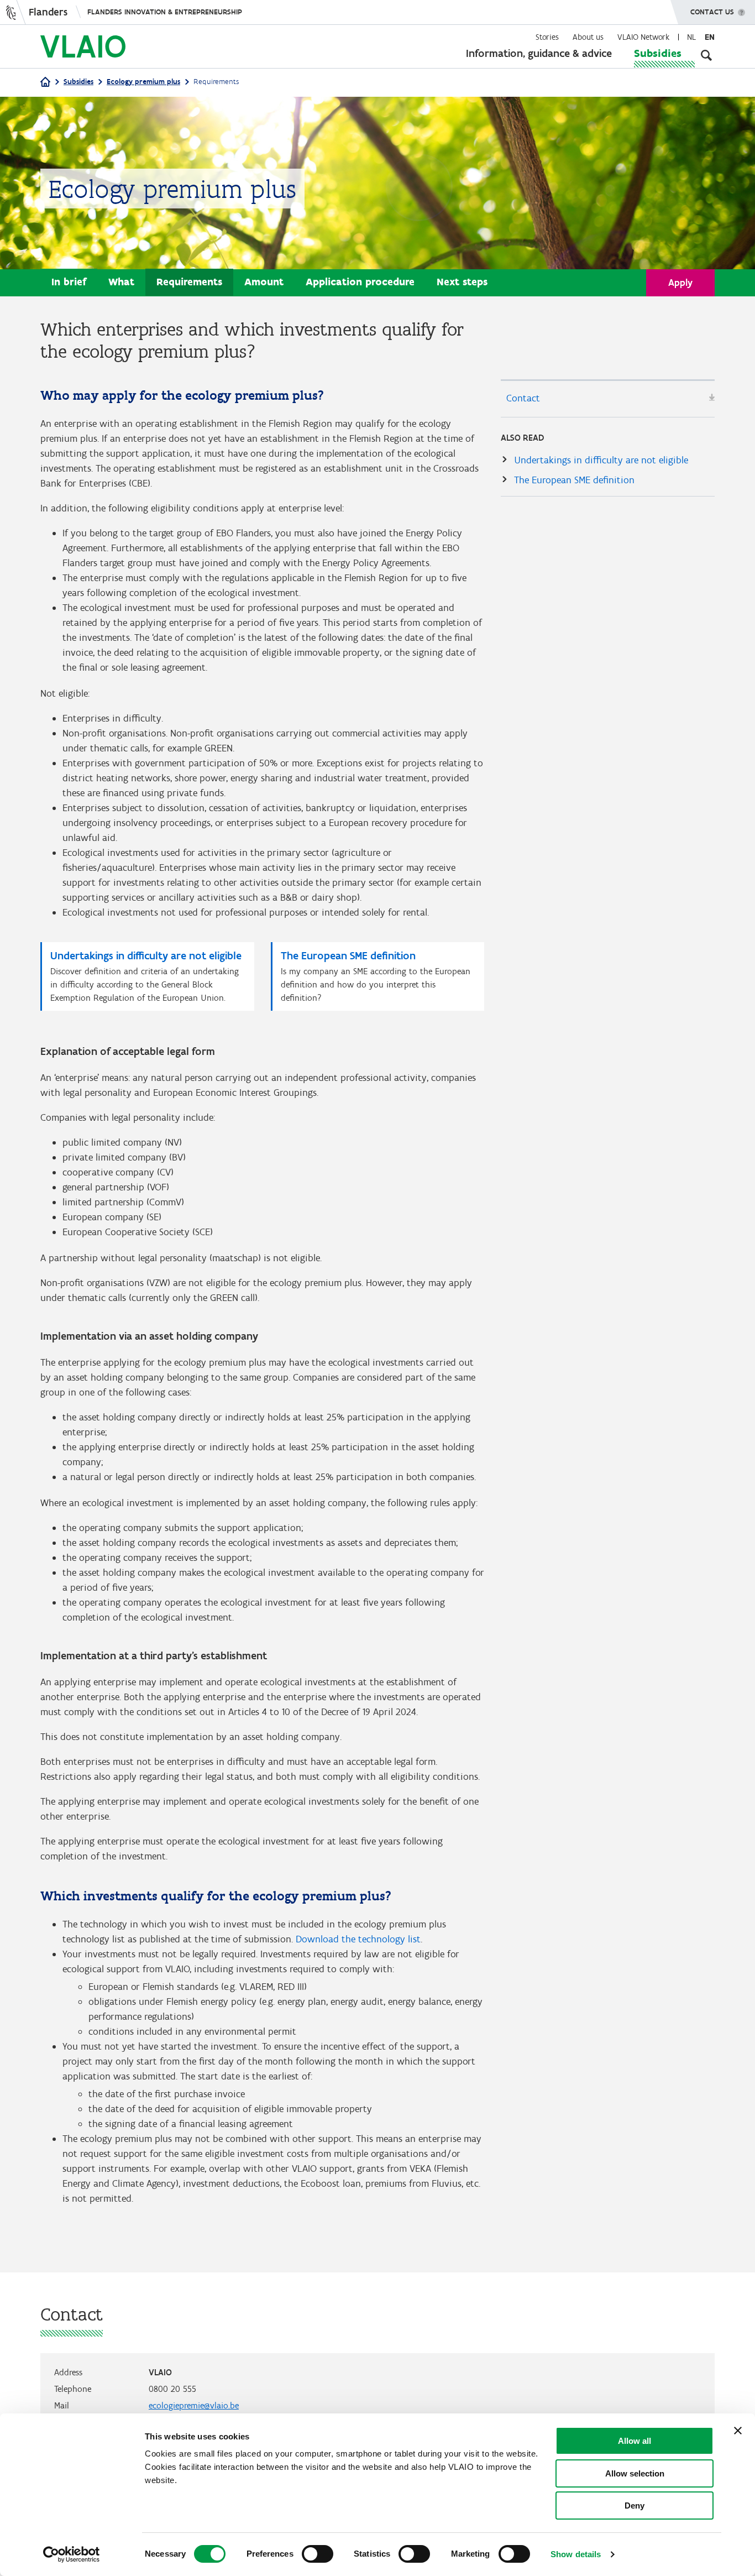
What (121, 282)
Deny (635, 2506)
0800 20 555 (172, 2389)
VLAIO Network (643, 37)
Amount (264, 282)
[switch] (318, 2554)
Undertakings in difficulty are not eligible (601, 460)
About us (588, 37)
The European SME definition (574, 480)
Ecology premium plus (143, 82)
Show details (576, 2554)
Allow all (635, 2441)
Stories (547, 37)
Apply (680, 283)
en (710, 37)
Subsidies (658, 53)
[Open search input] (706, 55)
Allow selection (635, 2473)
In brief (69, 282)
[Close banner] (738, 2431)
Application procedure (360, 282)
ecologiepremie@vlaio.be (194, 2405)
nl (691, 37)
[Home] (45, 83)
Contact (523, 398)
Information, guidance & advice (539, 53)
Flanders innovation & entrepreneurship (165, 12)
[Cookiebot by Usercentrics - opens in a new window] (72, 2554)
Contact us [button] (712, 12)
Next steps (462, 282)
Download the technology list (358, 1939)
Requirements (189, 282)
